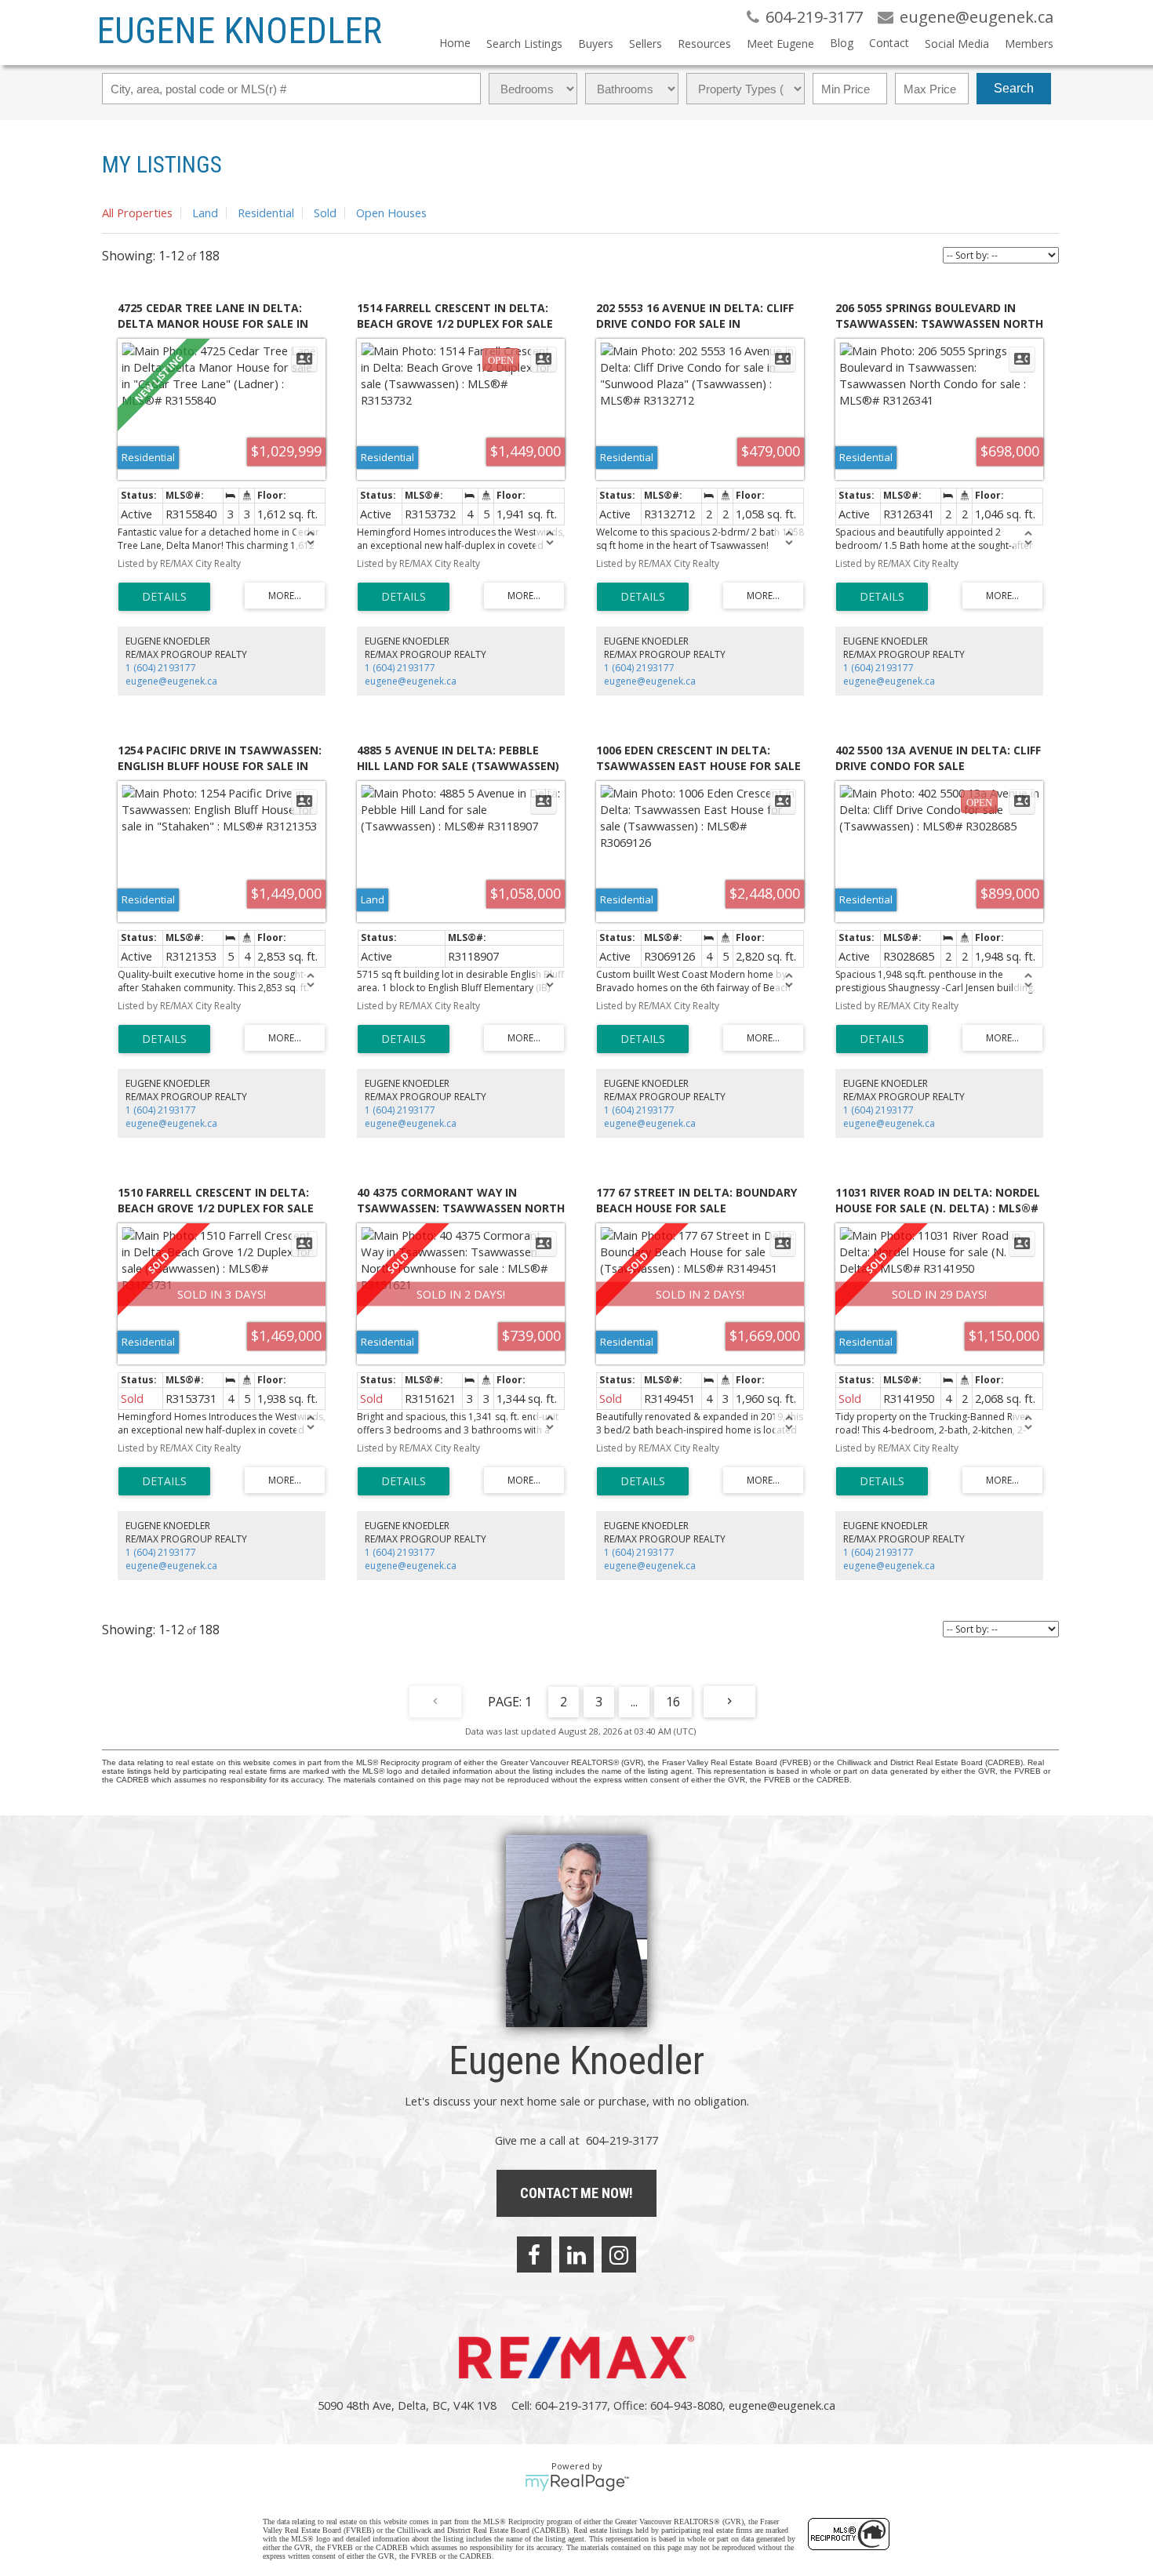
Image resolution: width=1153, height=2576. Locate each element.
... (634, 1702)
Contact (889, 43)
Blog (842, 43)
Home (455, 43)
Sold (325, 213)
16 (673, 1702)
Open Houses (391, 213)
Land (205, 213)
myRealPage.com (577, 2483)
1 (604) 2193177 (161, 668)
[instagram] (619, 2254)
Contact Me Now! (576, 2193)
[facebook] (534, 2254)
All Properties (137, 213)
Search (1014, 88)
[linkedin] (576, 2254)
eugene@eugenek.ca (171, 681)
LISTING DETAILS (164, 597)
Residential (266, 213)
